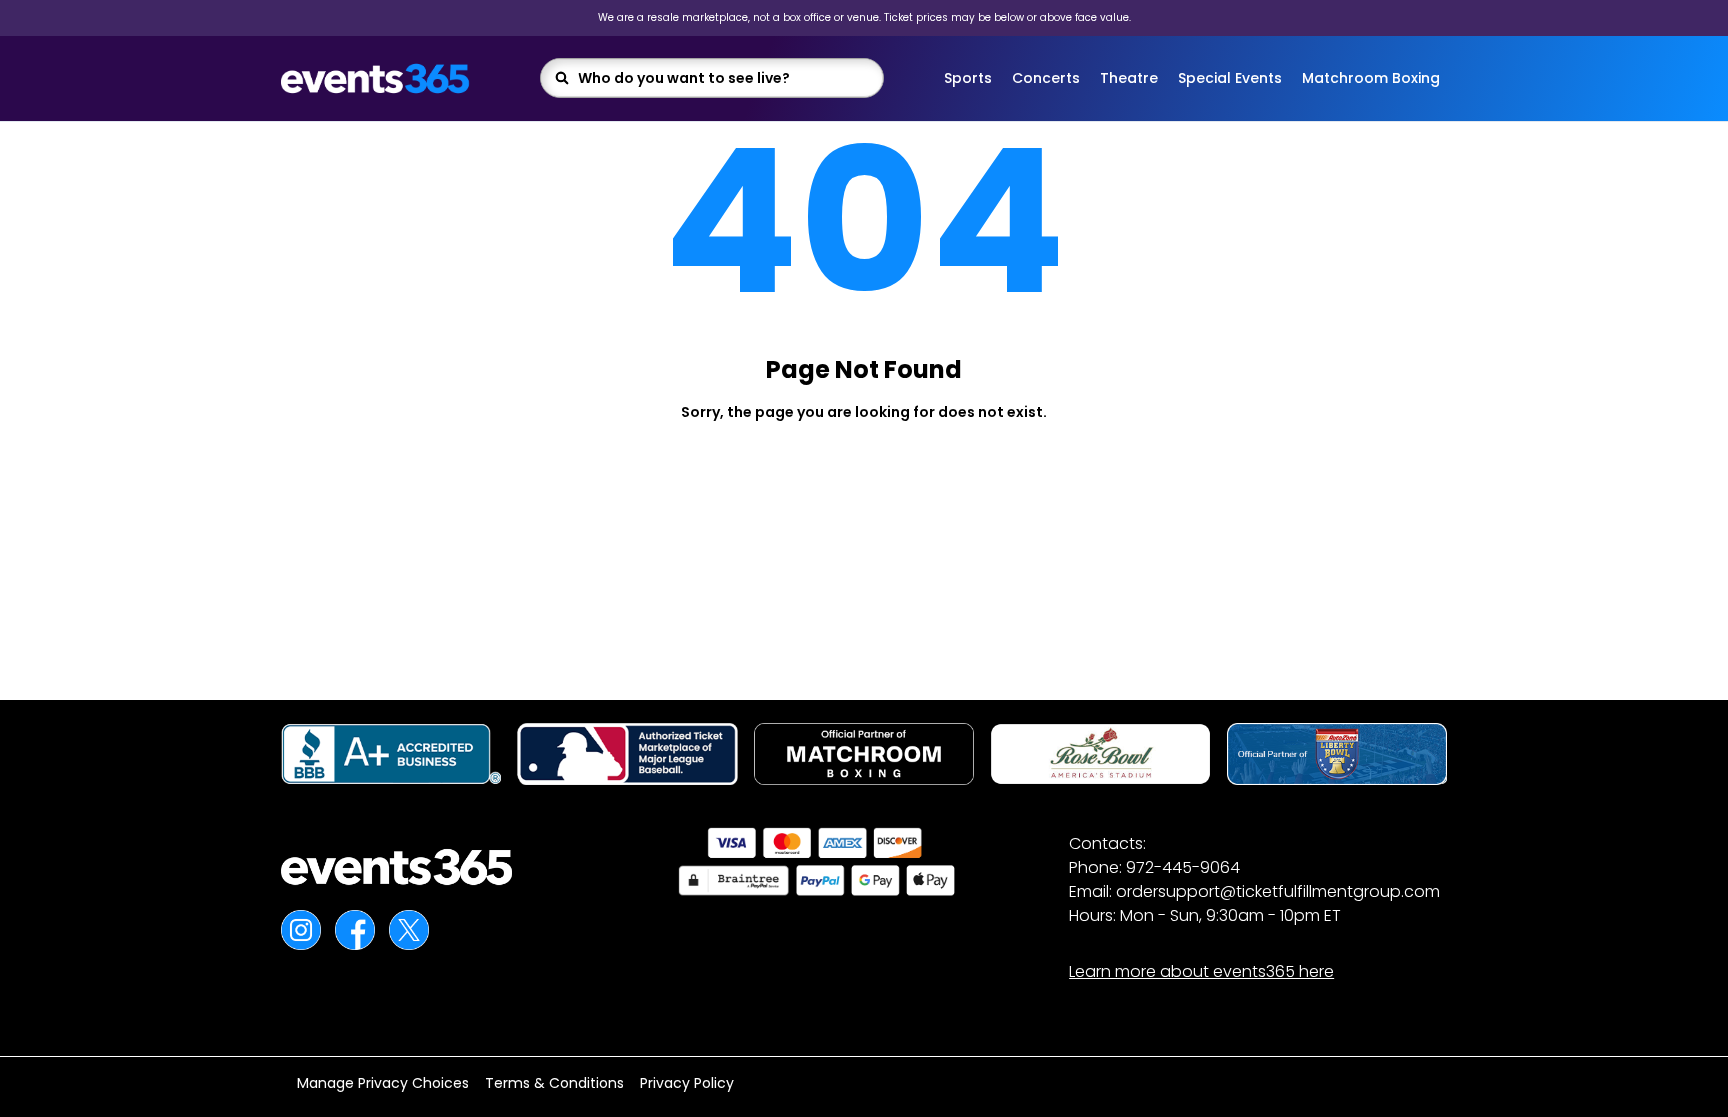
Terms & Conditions (554, 1083)
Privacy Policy (687, 1083)
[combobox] (724, 78)
